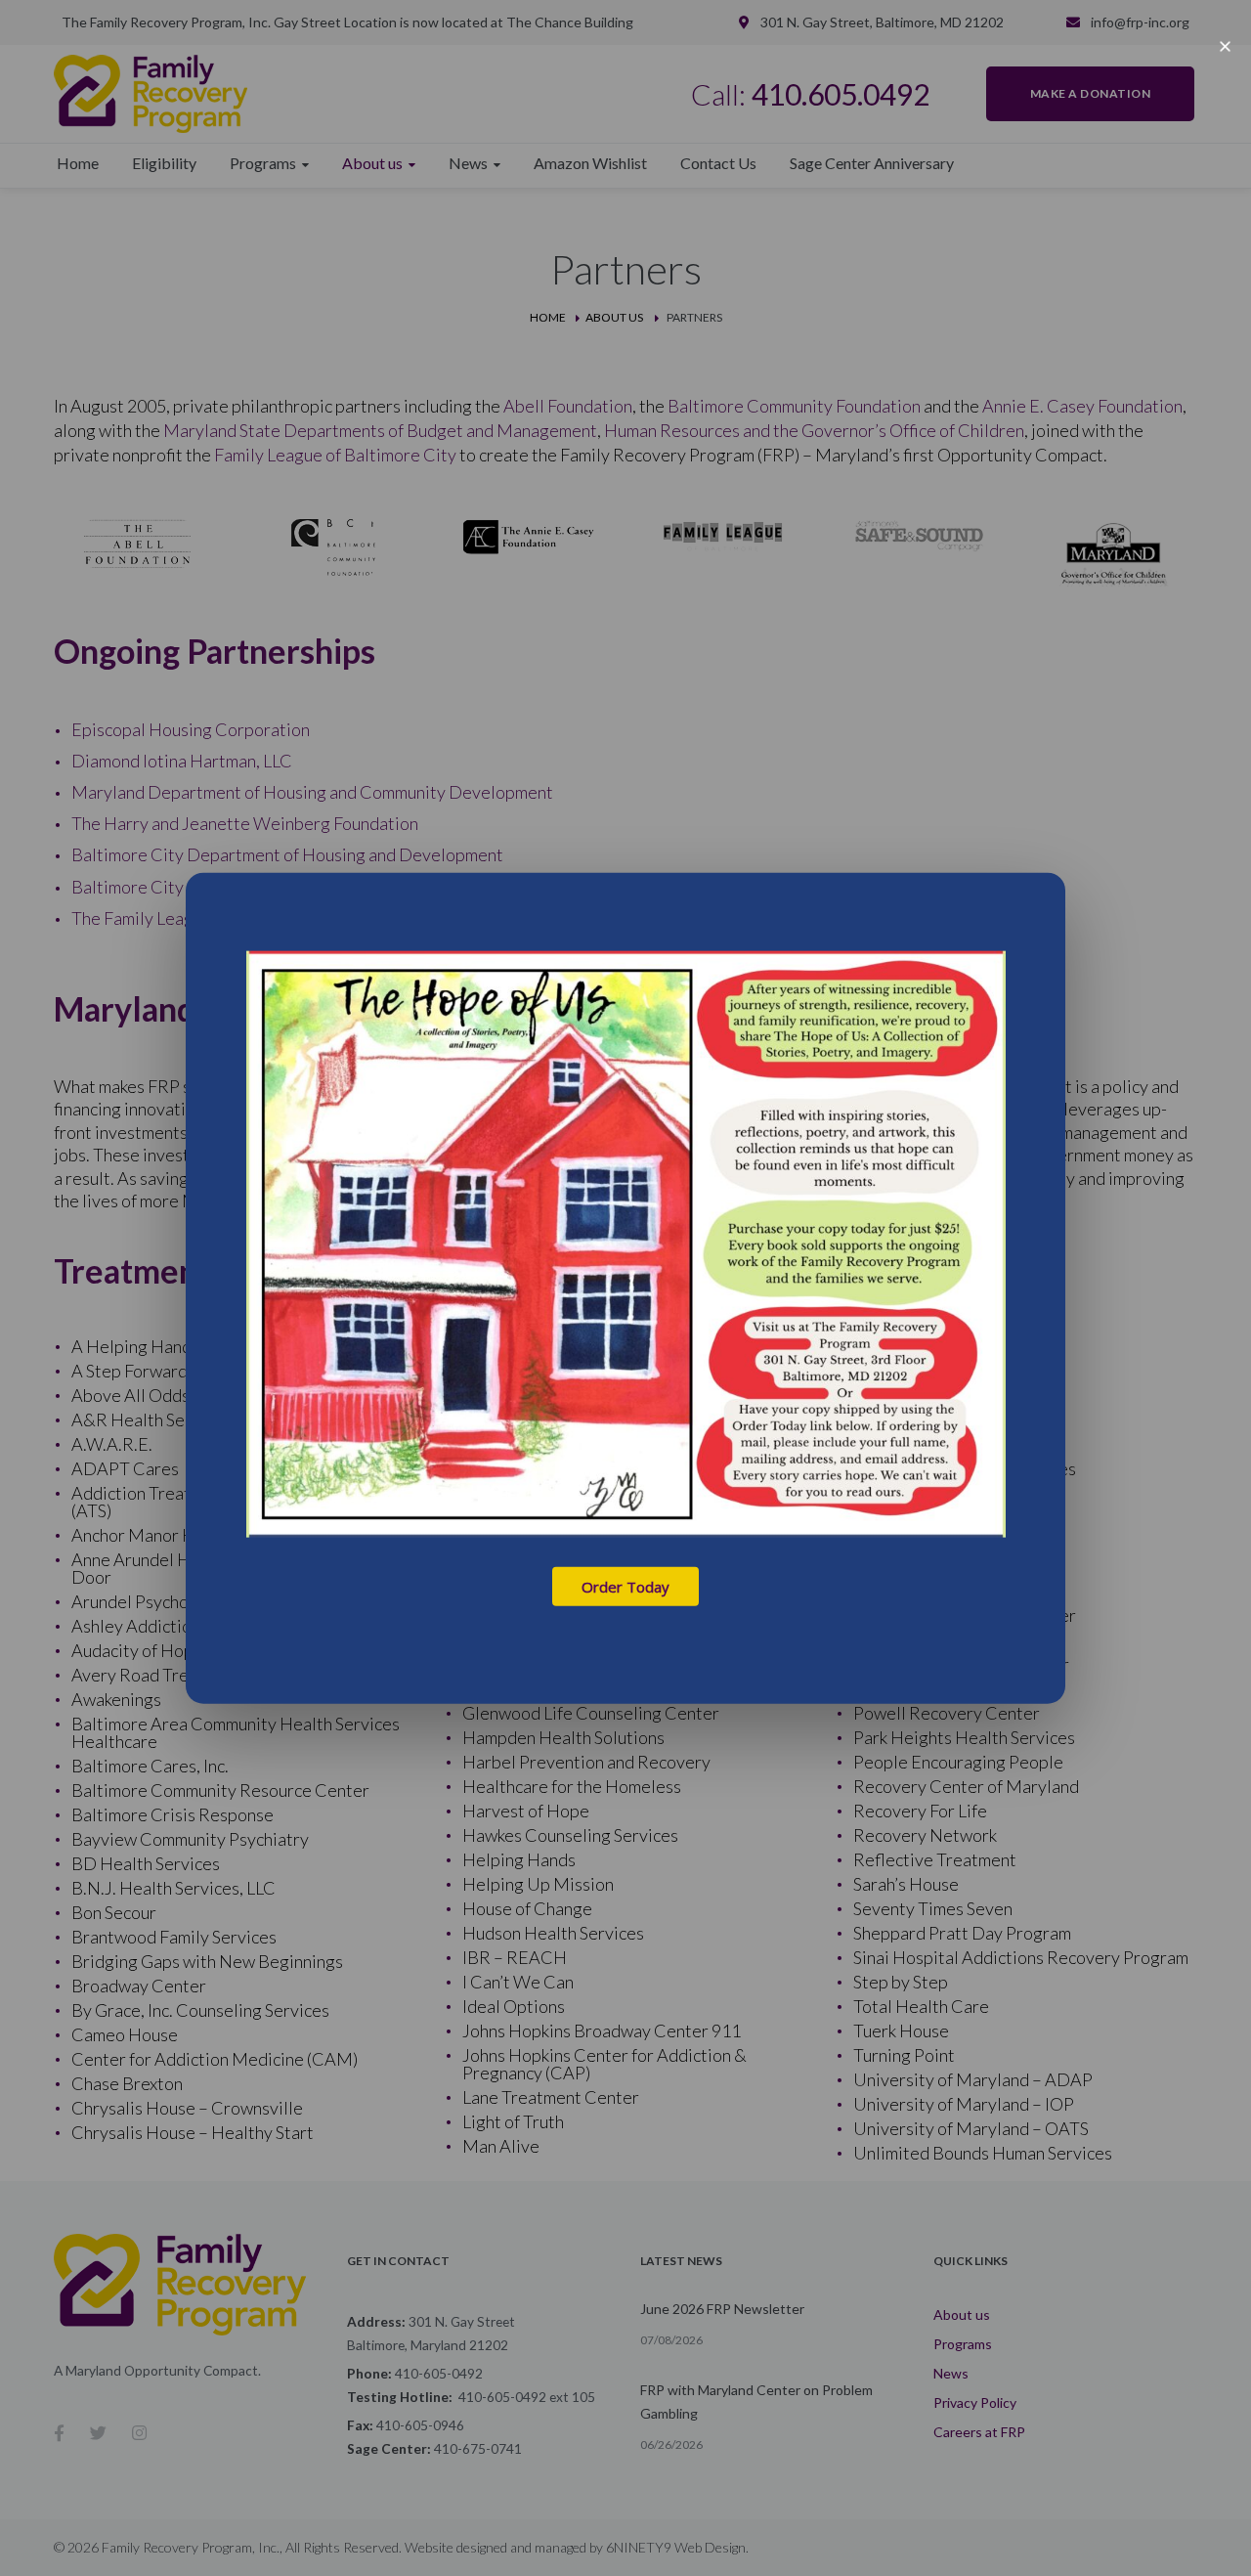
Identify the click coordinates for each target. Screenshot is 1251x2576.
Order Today (625, 1586)
